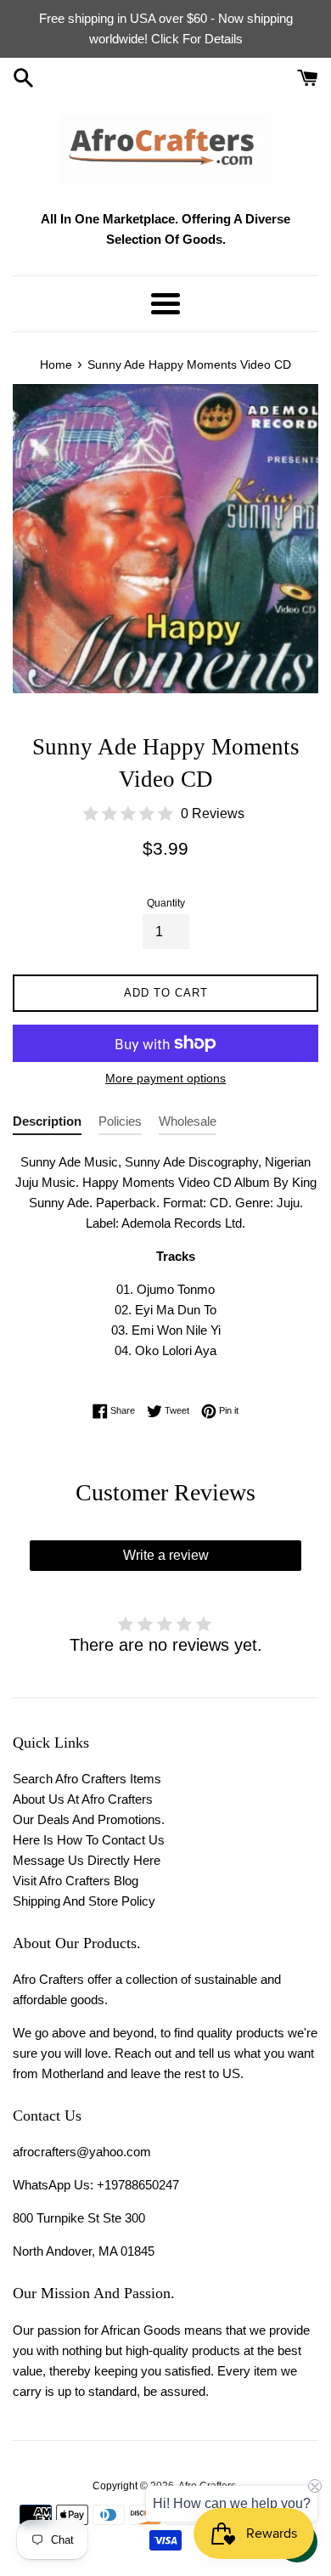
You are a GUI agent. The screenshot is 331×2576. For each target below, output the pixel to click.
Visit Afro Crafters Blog (76, 1881)
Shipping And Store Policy (84, 1901)
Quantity (166, 903)
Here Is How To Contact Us (89, 1840)
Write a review (166, 1555)
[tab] (47, 1124)
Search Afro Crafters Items (87, 1779)
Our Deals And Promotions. (89, 1819)
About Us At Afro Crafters (83, 1799)
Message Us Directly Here (87, 1860)
